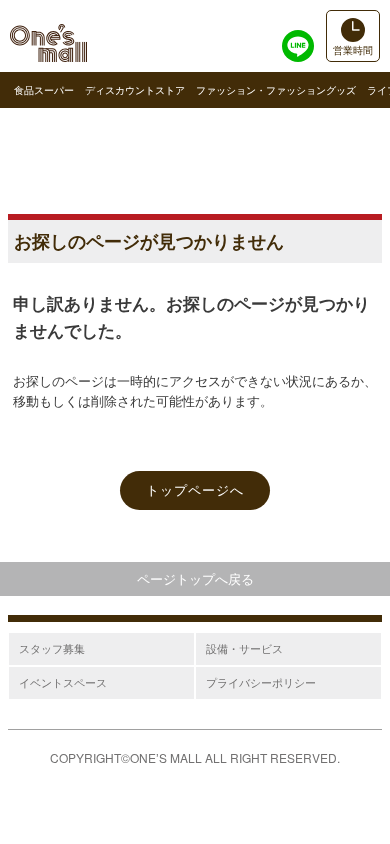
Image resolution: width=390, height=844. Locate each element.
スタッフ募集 (52, 648)
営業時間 (353, 50)
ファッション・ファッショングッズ (276, 90)
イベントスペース (63, 682)
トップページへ (195, 489)
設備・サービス (244, 648)
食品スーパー (44, 90)
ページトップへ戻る (195, 578)
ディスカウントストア (135, 90)
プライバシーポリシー (261, 682)
